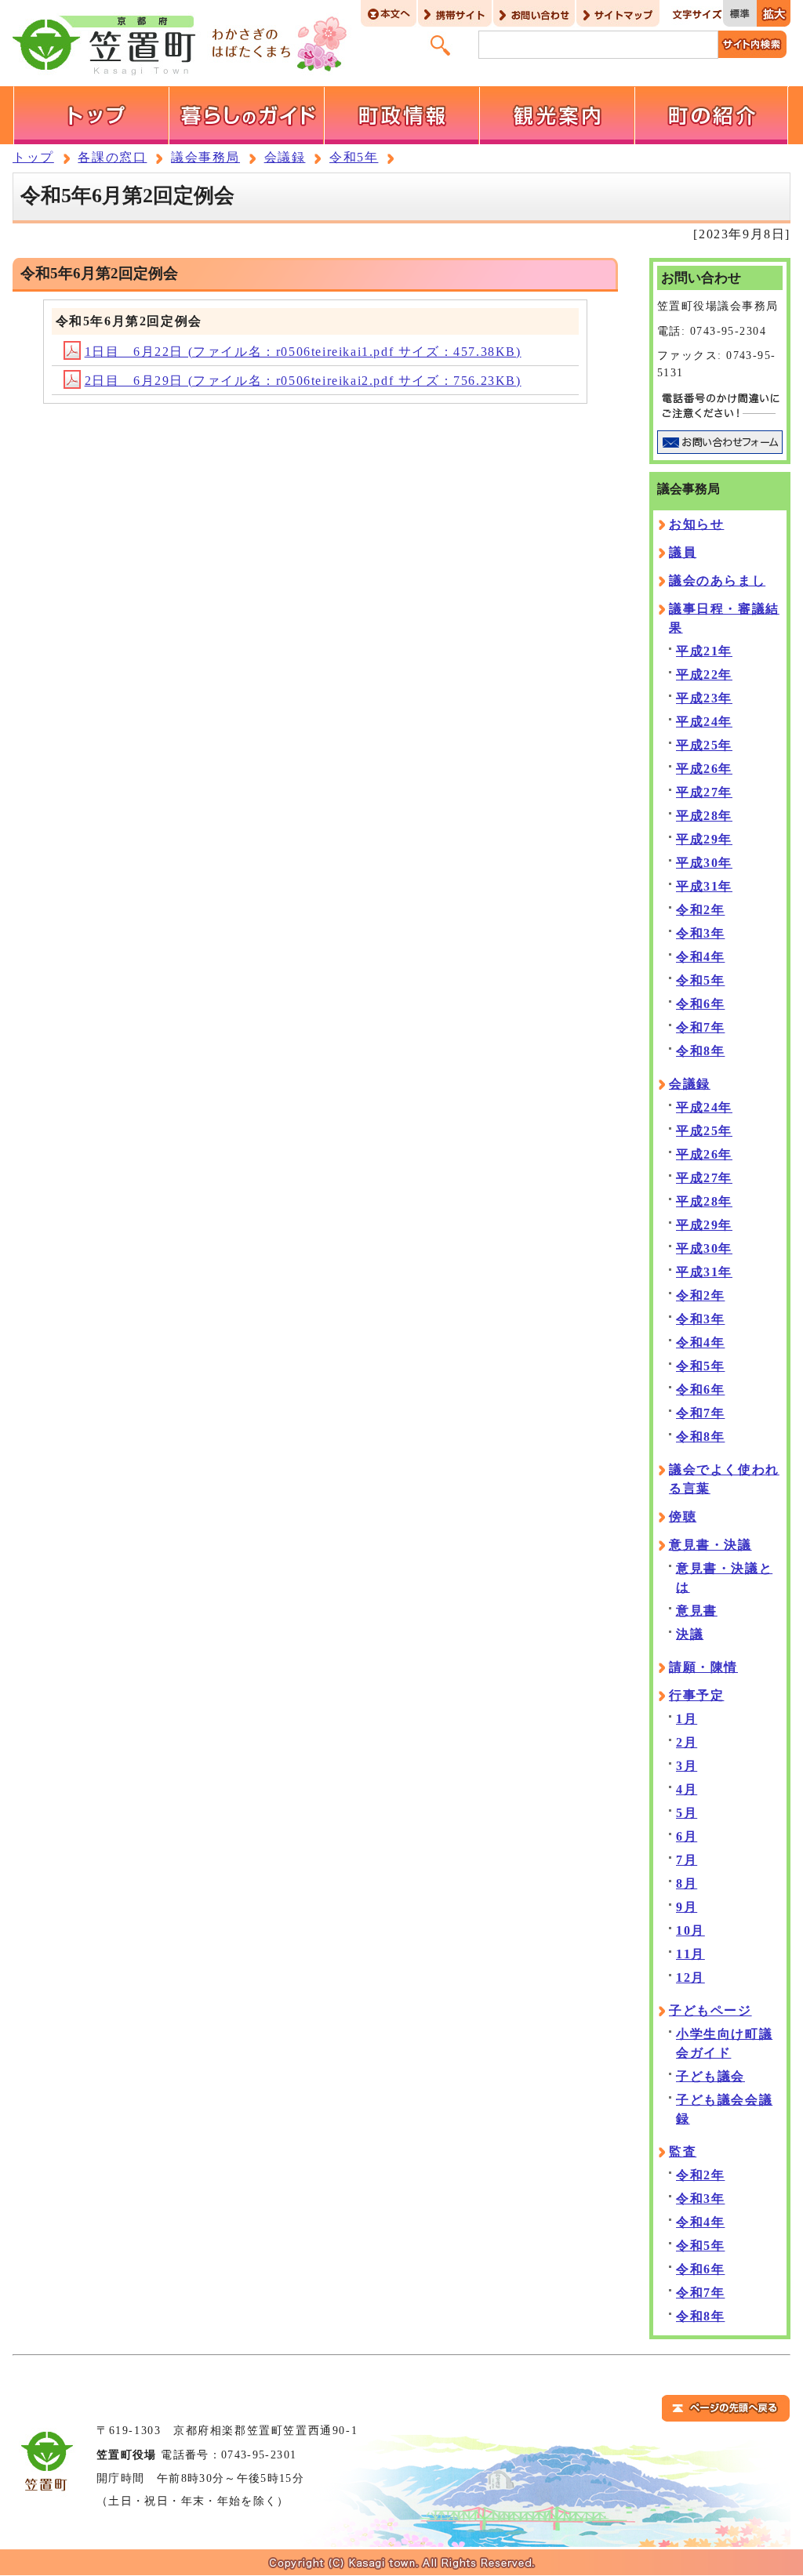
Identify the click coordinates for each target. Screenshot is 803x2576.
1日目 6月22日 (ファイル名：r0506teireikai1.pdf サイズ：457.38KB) (303, 352)
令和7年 (700, 1027)
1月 (687, 1719)
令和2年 (700, 910)
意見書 (697, 1611)
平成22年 (704, 675)
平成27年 (704, 792)
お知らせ (696, 524)
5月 (687, 1813)
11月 (690, 1954)
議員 (683, 552)
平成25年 (704, 745)
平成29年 (704, 839)
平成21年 (704, 651)
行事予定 (696, 1695)
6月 (687, 1836)
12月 (690, 1977)
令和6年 (700, 1004)
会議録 (285, 157)
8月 (687, 1883)
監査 (683, 2152)
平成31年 (704, 886)
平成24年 (704, 722)
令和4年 (700, 957)
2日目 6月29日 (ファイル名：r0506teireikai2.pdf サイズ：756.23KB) (303, 381)
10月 (690, 1930)
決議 (690, 1634)
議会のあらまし (717, 581)
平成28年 (704, 816)
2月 (687, 1742)
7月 (687, 1860)
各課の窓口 (112, 157)
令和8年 (700, 1051)
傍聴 (683, 1517)
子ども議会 (710, 2076)
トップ (33, 157)
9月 (687, 1907)
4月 (687, 1789)
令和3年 (700, 933)
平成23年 (704, 698)
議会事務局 (205, 157)
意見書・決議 (710, 1545)
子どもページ (710, 2010)
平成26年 (704, 769)
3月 (687, 1766)
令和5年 (354, 157)
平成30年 (704, 863)
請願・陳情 (703, 1667)
